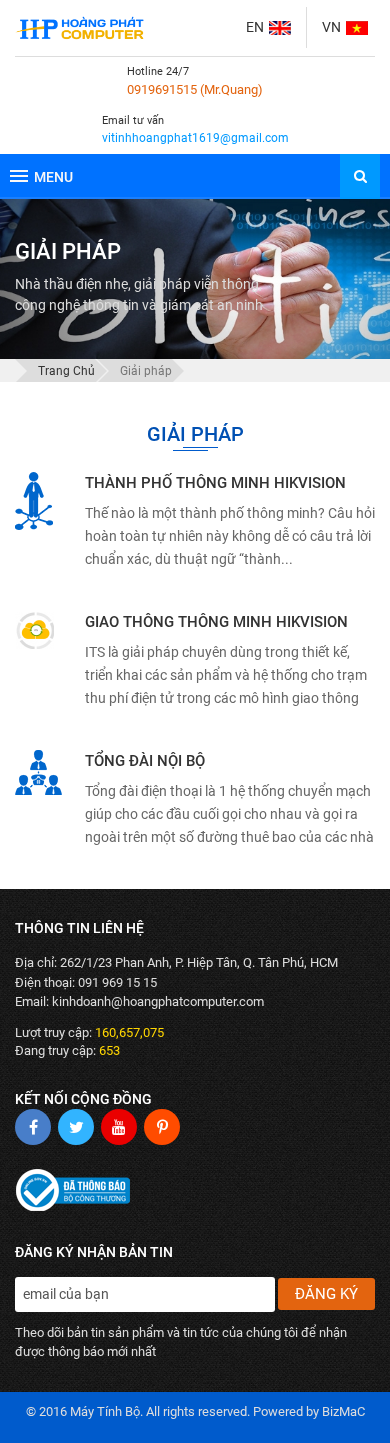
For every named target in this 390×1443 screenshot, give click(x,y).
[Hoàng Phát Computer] (80, 28)
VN (331, 27)
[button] (360, 176)
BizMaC (343, 1411)
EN (255, 27)
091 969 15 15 (117, 982)
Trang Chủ (66, 371)
